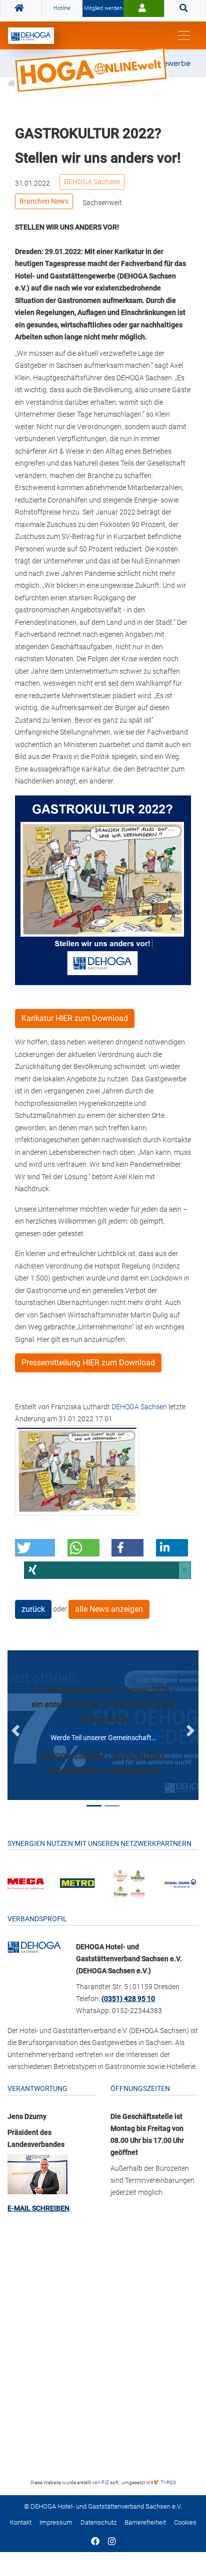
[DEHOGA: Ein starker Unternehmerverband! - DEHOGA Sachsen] (34, 1947)
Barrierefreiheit (145, 2522)
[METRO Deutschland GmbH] (77, 1883)
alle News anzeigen (109, 1609)
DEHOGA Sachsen (92, 182)
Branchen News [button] (44, 201)
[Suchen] (185, 8)
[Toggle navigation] (184, 35)
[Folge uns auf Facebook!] (95, 2542)
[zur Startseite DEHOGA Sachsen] (21, 8)
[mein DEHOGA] (144, 8)
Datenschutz (98, 2522)
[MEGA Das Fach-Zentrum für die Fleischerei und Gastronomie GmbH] (26, 1883)
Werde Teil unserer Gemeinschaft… (103, 1738)
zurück (33, 1609)
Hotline (62, 8)
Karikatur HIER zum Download (75, 1018)
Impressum (56, 2522)
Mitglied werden (103, 8)
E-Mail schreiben (38, 2208)
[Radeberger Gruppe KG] (129, 1883)
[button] (35, 1548)
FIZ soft (110, 2482)
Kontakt (21, 2522)
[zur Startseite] (31, 36)
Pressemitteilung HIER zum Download (88, 1363)
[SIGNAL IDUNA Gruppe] (180, 1883)
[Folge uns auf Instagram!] (112, 2542)
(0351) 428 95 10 (128, 1999)
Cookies (185, 2522)
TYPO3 (168, 2482)
